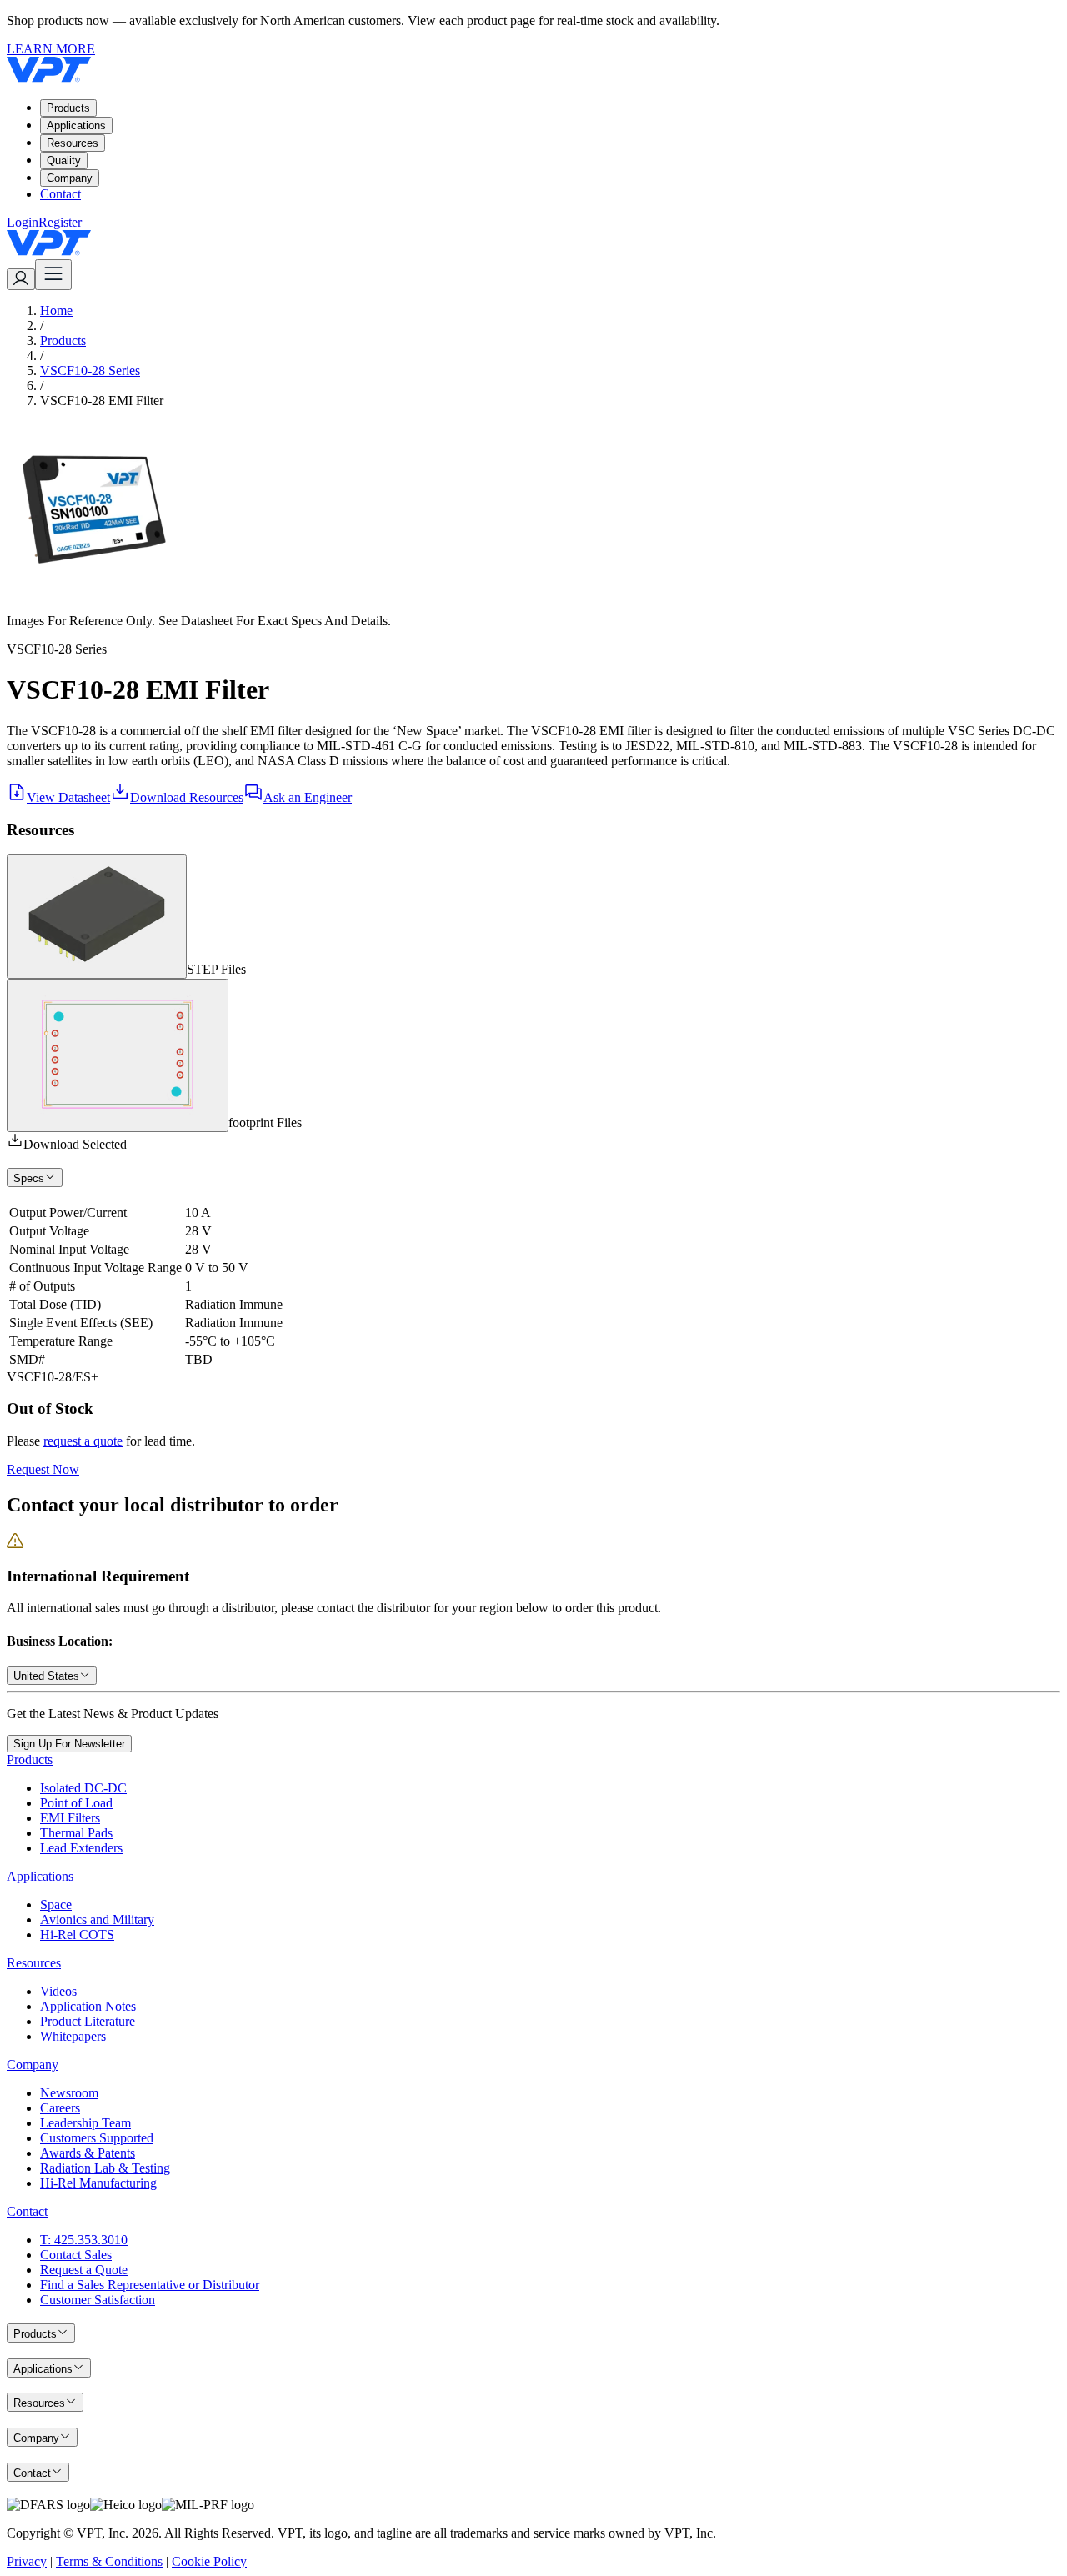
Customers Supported (97, 2138)
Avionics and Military (97, 1919)
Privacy (27, 2561)
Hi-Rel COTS (77, 1935)
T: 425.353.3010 (84, 2240)
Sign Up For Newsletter (69, 1744)
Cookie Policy (209, 2561)
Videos (58, 1991)
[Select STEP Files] (97, 917)
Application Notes (88, 2006)
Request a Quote (84, 2270)
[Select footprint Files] (118, 1055)
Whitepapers (73, 2036)
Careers (60, 2108)
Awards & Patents (88, 2153)
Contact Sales (76, 2255)
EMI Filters (70, 1818)
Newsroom (69, 2093)
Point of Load (76, 1803)
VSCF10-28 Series (90, 371)
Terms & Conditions (109, 2561)
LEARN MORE (51, 49)
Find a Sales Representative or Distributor (150, 2285)
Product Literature (88, 2021)
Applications (76, 125)
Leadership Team (85, 2123)
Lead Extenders (81, 1848)
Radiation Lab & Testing (105, 2168)
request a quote (83, 1441)
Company (70, 178)
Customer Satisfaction (98, 2300)
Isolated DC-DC (83, 1788)
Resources (73, 143)
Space (56, 1904)
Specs (29, 1178)
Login (23, 222)
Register (60, 222)
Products (68, 108)
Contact (60, 194)
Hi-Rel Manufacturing (98, 2183)
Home (56, 311)
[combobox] (52, 1676)
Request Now (43, 1469)
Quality (64, 160)
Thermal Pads (76, 1833)
